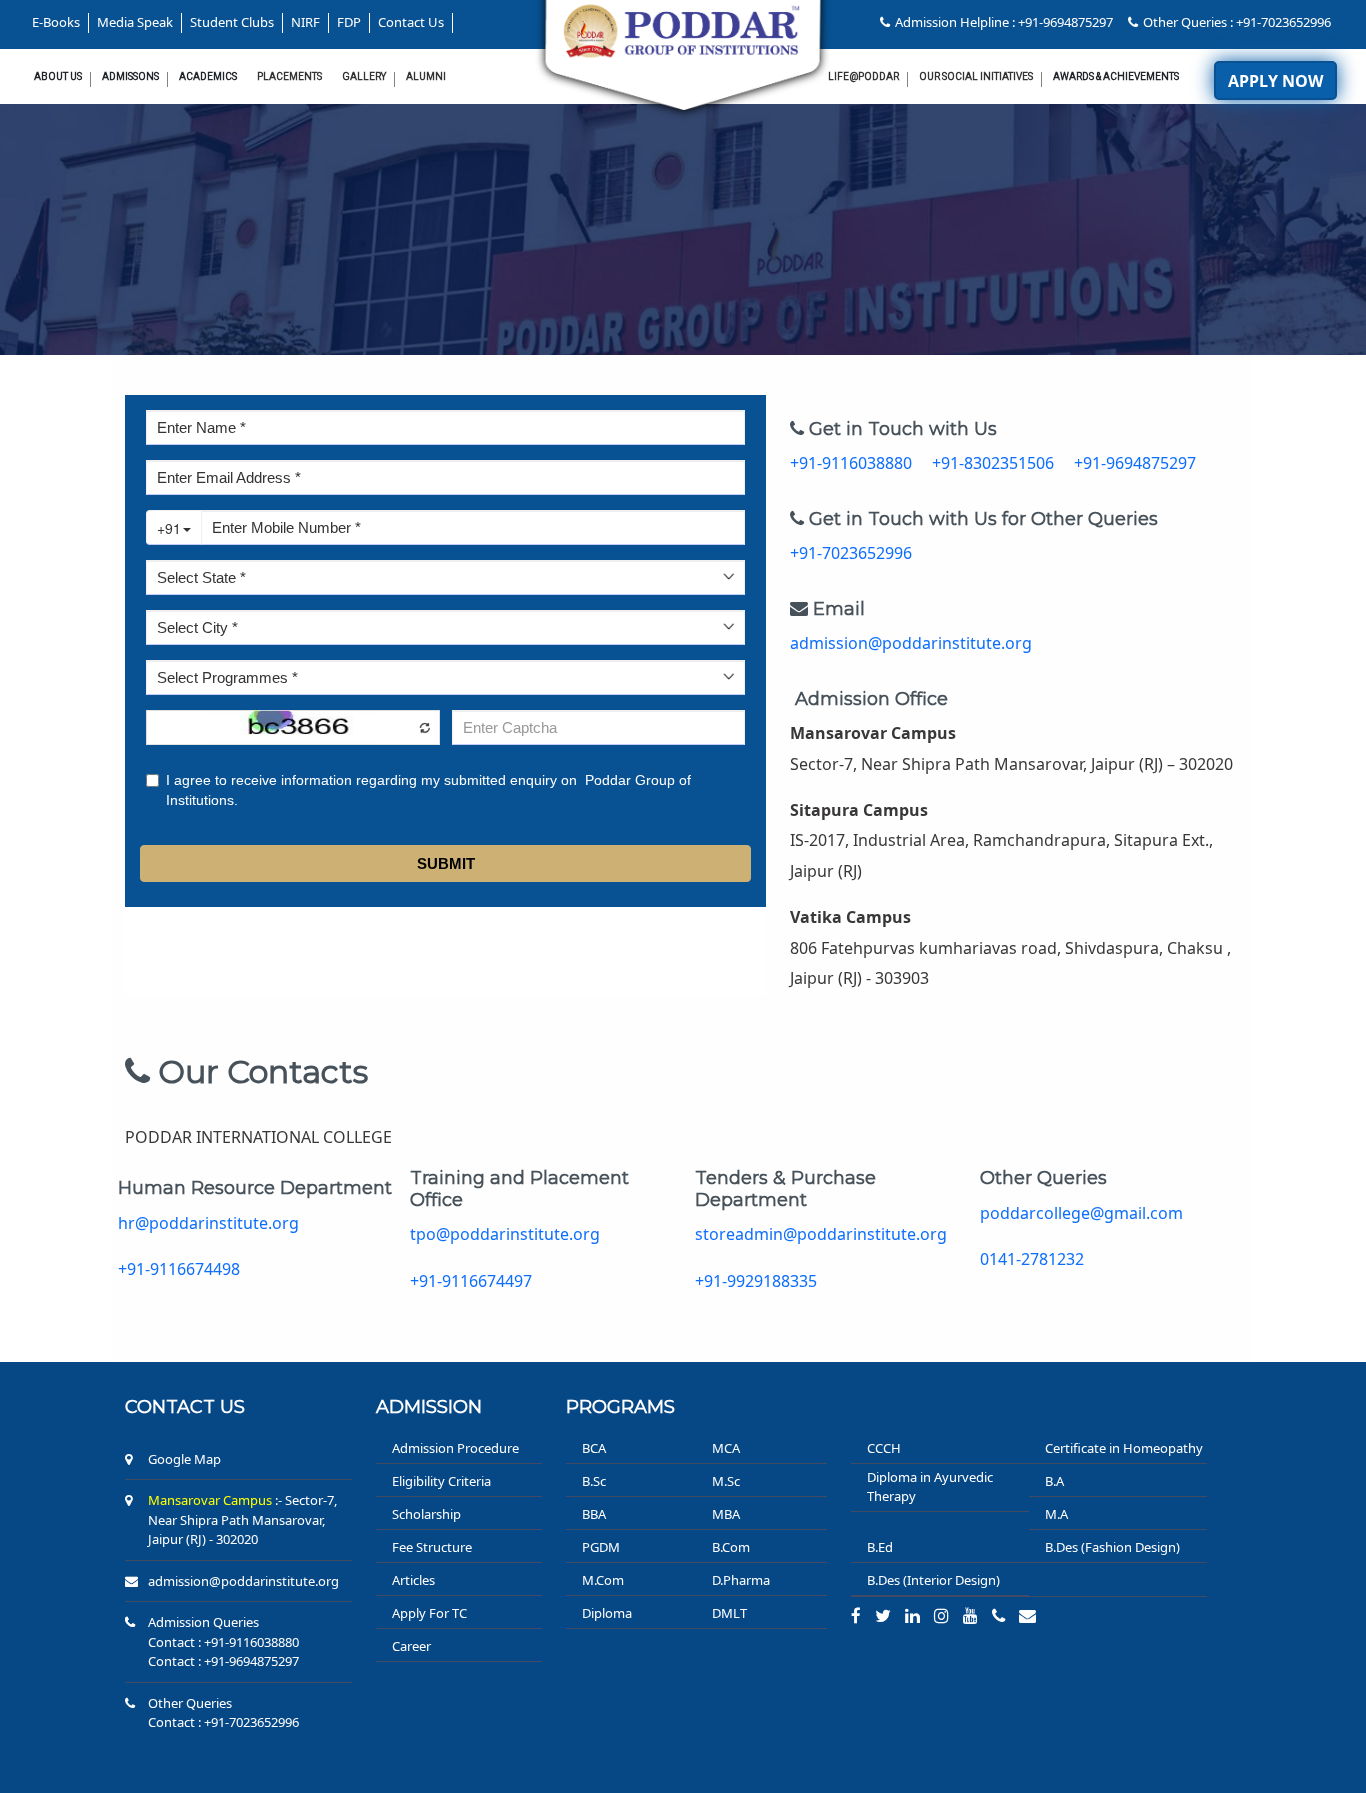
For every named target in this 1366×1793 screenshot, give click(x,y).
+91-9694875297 (1135, 463)
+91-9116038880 (853, 463)
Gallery (364, 76)
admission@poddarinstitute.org (911, 643)
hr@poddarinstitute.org (208, 1223)
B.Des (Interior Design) (933, 1580)
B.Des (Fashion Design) (1112, 1547)
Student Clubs (232, 22)
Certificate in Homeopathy (1124, 1448)
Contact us (185, 1407)
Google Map (184, 1459)
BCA (594, 1448)
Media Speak (135, 22)
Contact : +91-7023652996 (223, 1722)
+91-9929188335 (756, 1281)
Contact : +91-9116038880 (223, 1642)
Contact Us (411, 22)
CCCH (884, 1448)
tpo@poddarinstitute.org (505, 1234)
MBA (726, 1514)
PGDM (601, 1547)
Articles (413, 1580)
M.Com (603, 1580)
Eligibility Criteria (441, 1481)
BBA (594, 1514)
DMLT (729, 1613)
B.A (1054, 1481)
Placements (289, 76)
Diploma (607, 1613)
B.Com (731, 1547)
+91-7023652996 (851, 553)
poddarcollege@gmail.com (1081, 1213)
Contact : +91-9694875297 (223, 1661)
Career (411, 1646)
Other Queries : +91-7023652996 (1237, 22)
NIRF (305, 22)
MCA (726, 1448)
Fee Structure (432, 1547)
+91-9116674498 (179, 1269)
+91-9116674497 (471, 1281)
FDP (349, 22)
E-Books (56, 22)
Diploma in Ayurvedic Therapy (930, 1487)
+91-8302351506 (995, 463)
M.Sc (726, 1481)
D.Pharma (741, 1580)
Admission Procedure (455, 1448)
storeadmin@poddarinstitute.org (821, 1234)
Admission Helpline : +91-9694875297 (1004, 22)
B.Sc (594, 1481)
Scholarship (426, 1514)
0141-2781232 (1032, 1259)
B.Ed (880, 1547)
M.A (1056, 1514)
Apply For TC (429, 1613)
